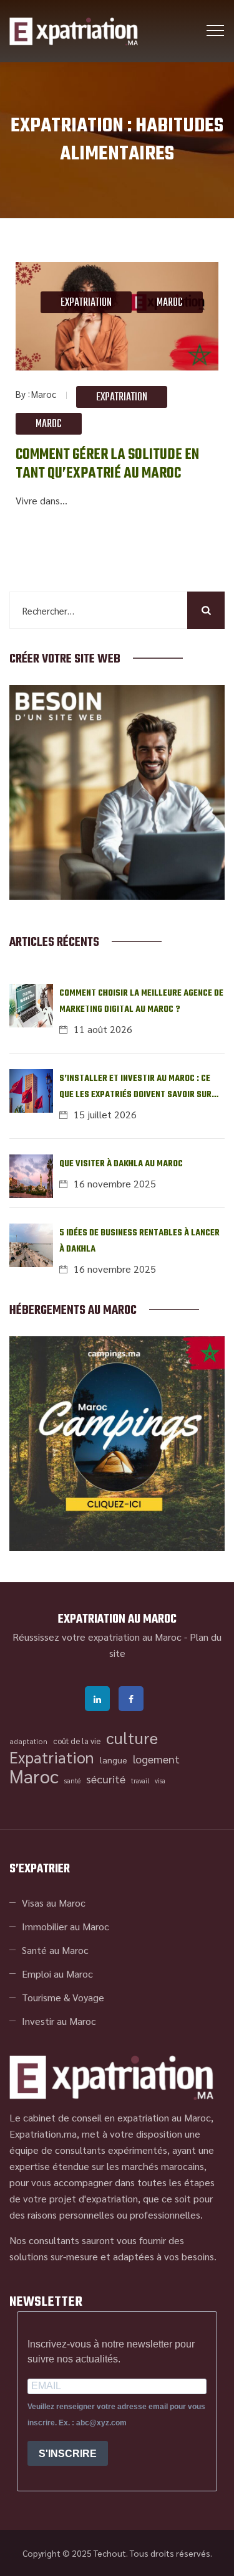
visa (160, 1781)
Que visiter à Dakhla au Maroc (121, 1164)
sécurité (106, 1779)
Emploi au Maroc (57, 1974)
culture (132, 1738)
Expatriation (86, 303)
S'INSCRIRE (68, 2454)
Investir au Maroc (59, 2021)
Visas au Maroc (54, 1903)
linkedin (97, 1699)
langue (114, 1760)
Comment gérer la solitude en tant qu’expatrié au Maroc (107, 465)
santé (72, 1781)
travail (140, 1781)
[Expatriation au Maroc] (74, 31)
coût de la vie (77, 1741)
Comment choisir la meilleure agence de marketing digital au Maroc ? (141, 1002)
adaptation (28, 1741)
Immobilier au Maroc (66, 1926)
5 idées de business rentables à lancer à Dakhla (139, 1241)
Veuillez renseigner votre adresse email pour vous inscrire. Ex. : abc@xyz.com (116, 2415)
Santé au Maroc (55, 1950)
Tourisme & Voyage (63, 1997)
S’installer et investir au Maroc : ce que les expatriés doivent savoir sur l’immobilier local (135, 1087)
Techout (110, 2553)
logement (156, 1759)
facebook (131, 1699)
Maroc (170, 303)
